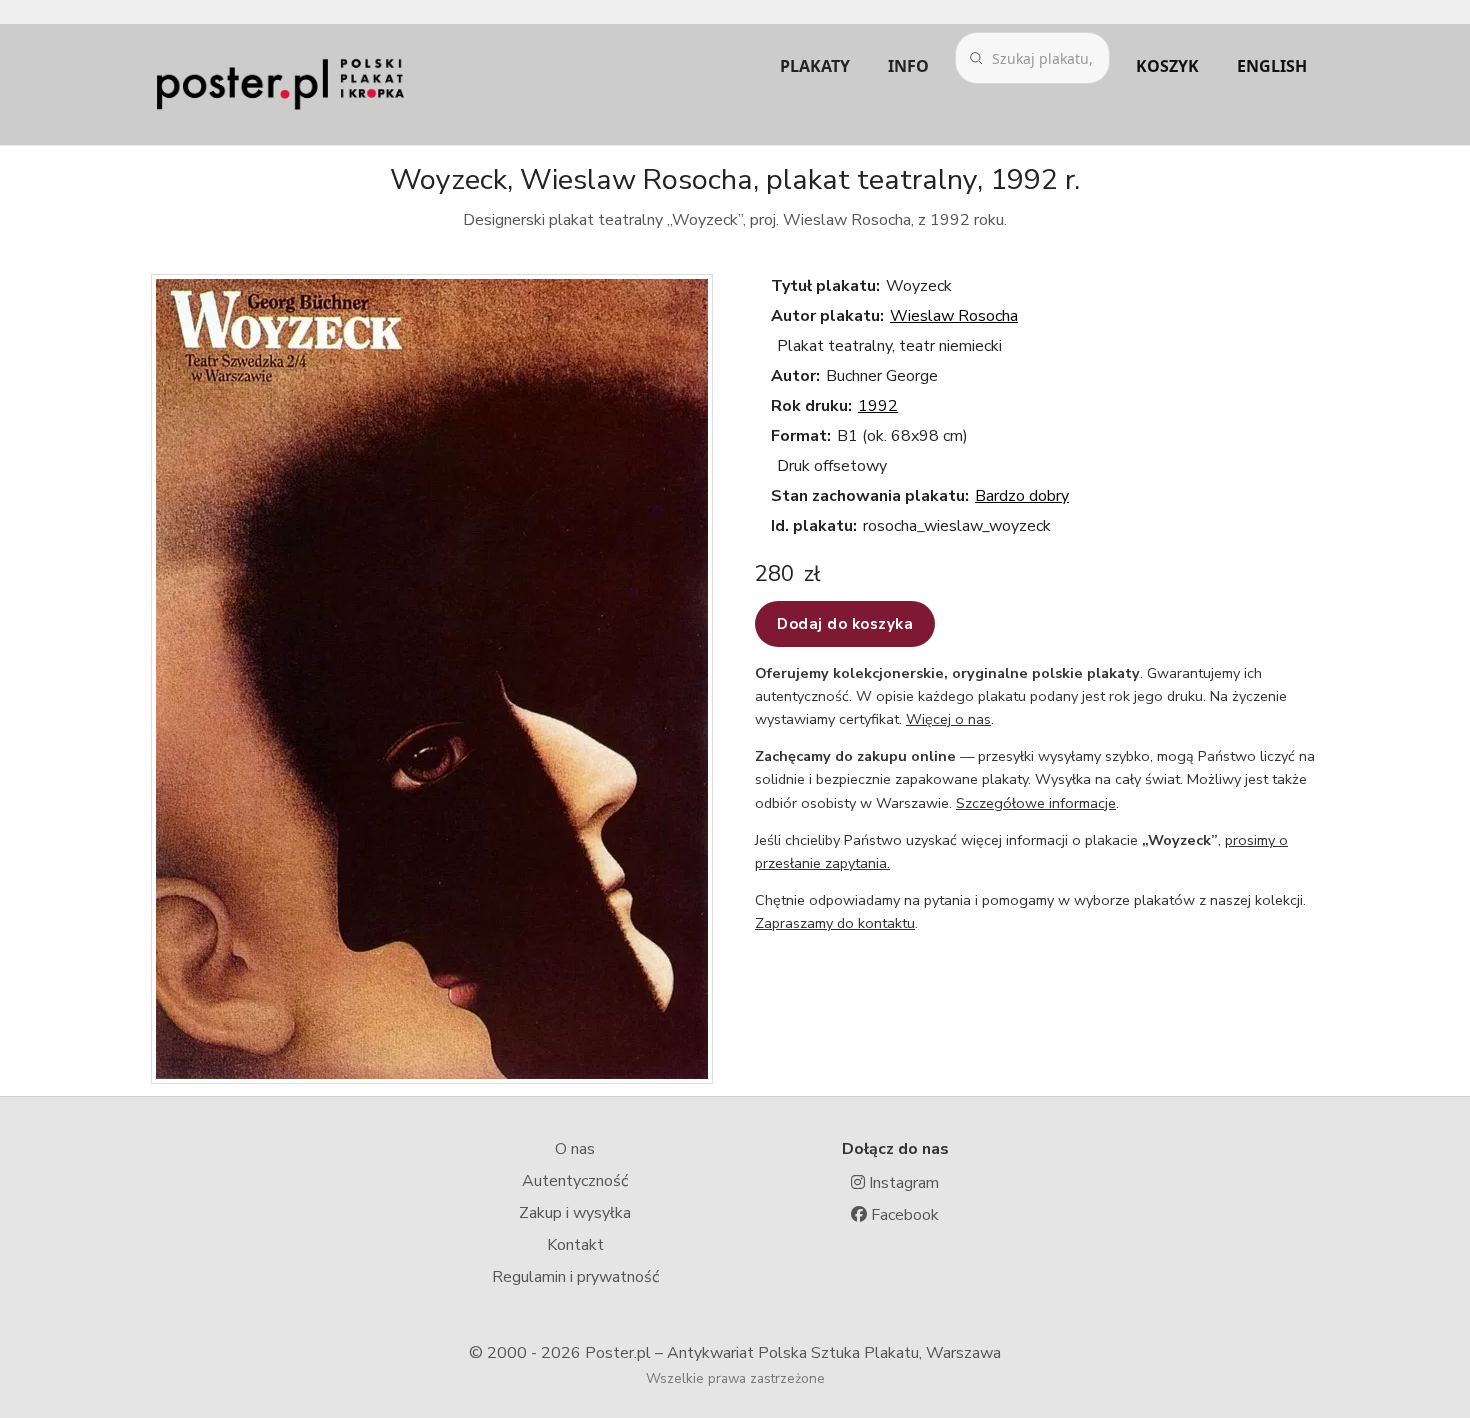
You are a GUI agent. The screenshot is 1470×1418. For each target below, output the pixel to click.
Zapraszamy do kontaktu (835, 923)
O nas (575, 1149)
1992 (878, 406)
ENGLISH (1272, 66)
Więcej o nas (948, 719)
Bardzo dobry (1022, 496)
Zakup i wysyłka (575, 1213)
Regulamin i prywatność (575, 1277)
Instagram (902, 1183)
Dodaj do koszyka (845, 624)
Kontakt (575, 1245)
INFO (908, 66)
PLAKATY (815, 66)
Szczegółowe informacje (1036, 803)
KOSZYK (1167, 66)
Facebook (903, 1215)
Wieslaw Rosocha (954, 316)
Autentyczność (575, 1181)
